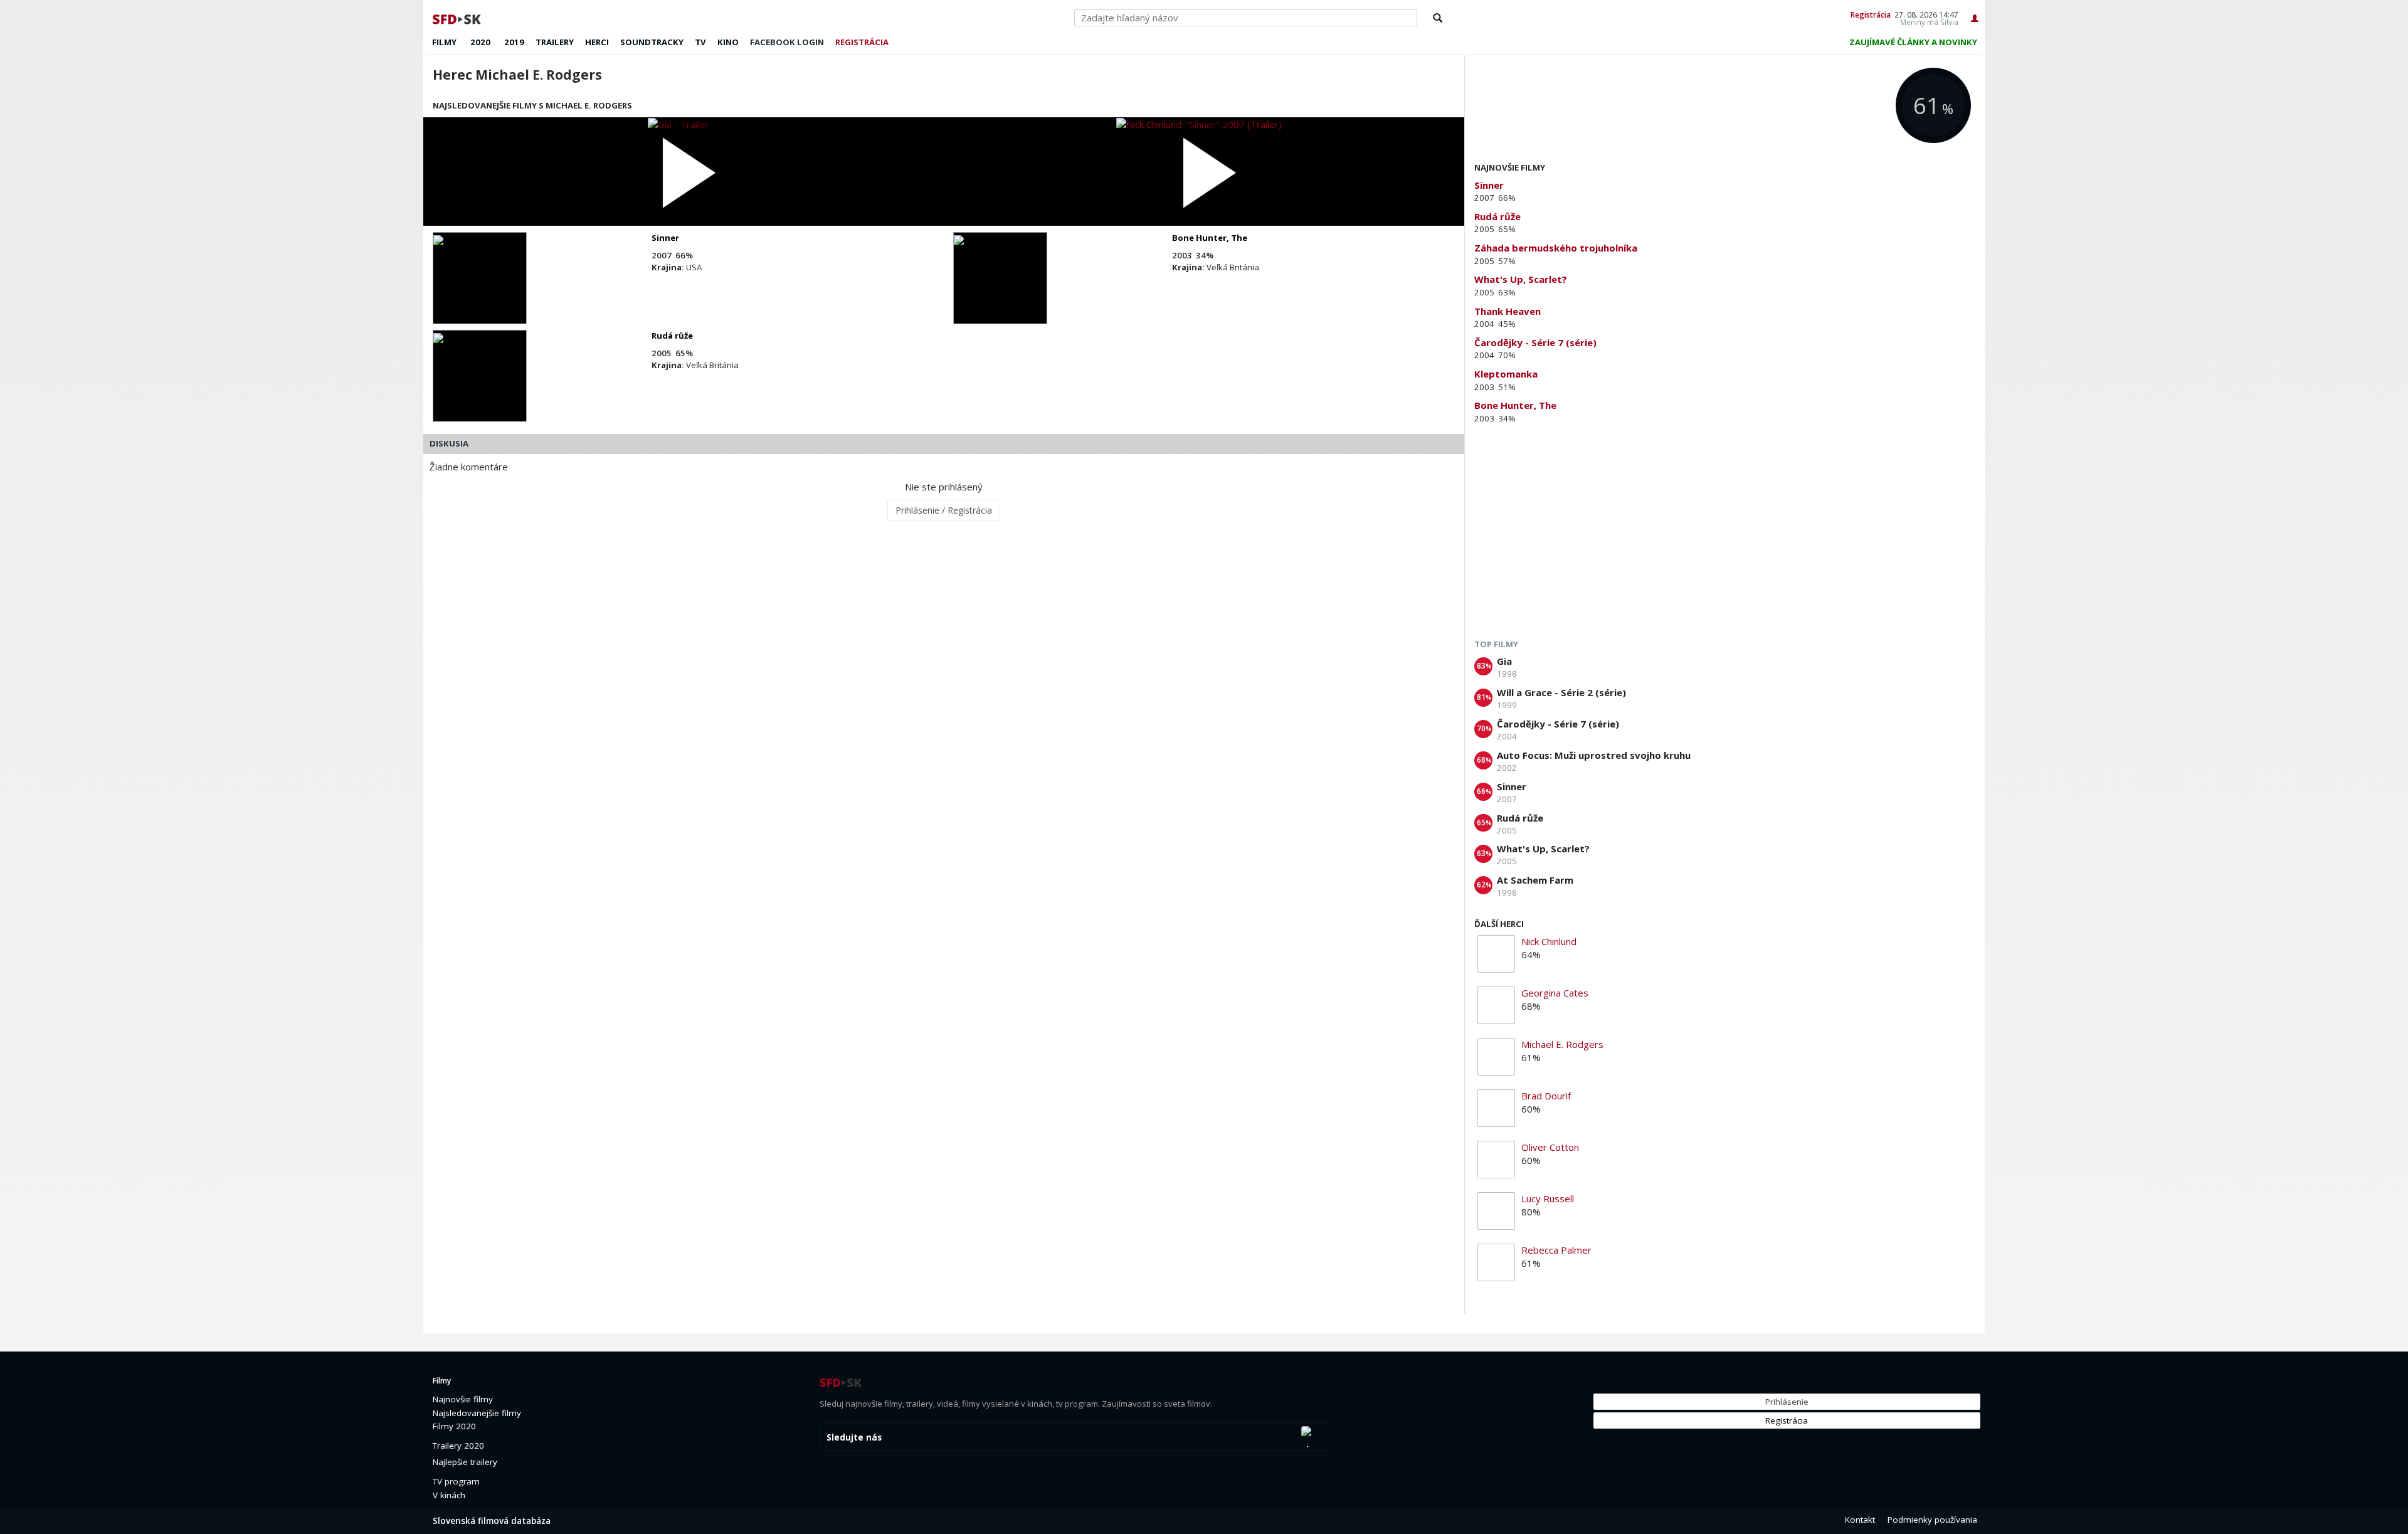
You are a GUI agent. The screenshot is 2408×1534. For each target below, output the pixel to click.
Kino (728, 42)
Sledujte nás (854, 1437)
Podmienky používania (1932, 1520)
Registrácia (1871, 14)
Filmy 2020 (454, 1426)
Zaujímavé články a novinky (1913, 42)
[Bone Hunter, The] (1000, 289)
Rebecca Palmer (1556, 1250)
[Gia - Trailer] (684, 172)
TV (700, 42)
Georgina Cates (1555, 993)
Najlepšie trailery (465, 1462)
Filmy (444, 42)
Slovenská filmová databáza (492, 1521)
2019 (514, 42)
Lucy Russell (1548, 1198)
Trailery (555, 42)
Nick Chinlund (1549, 941)
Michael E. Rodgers (1562, 1044)
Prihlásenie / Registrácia (944, 510)
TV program (456, 1481)
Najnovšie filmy (463, 1399)
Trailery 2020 (458, 1446)
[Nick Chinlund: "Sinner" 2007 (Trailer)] (1204, 172)
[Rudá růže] (480, 387)
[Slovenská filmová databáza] (458, 18)
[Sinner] (480, 289)
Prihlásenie (1787, 1402)
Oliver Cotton (1550, 1147)
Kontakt (1860, 1520)
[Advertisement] (1725, 534)
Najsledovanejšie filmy (477, 1413)
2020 (480, 42)
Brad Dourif (1546, 1096)
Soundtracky (652, 42)
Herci (597, 42)
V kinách (449, 1495)
